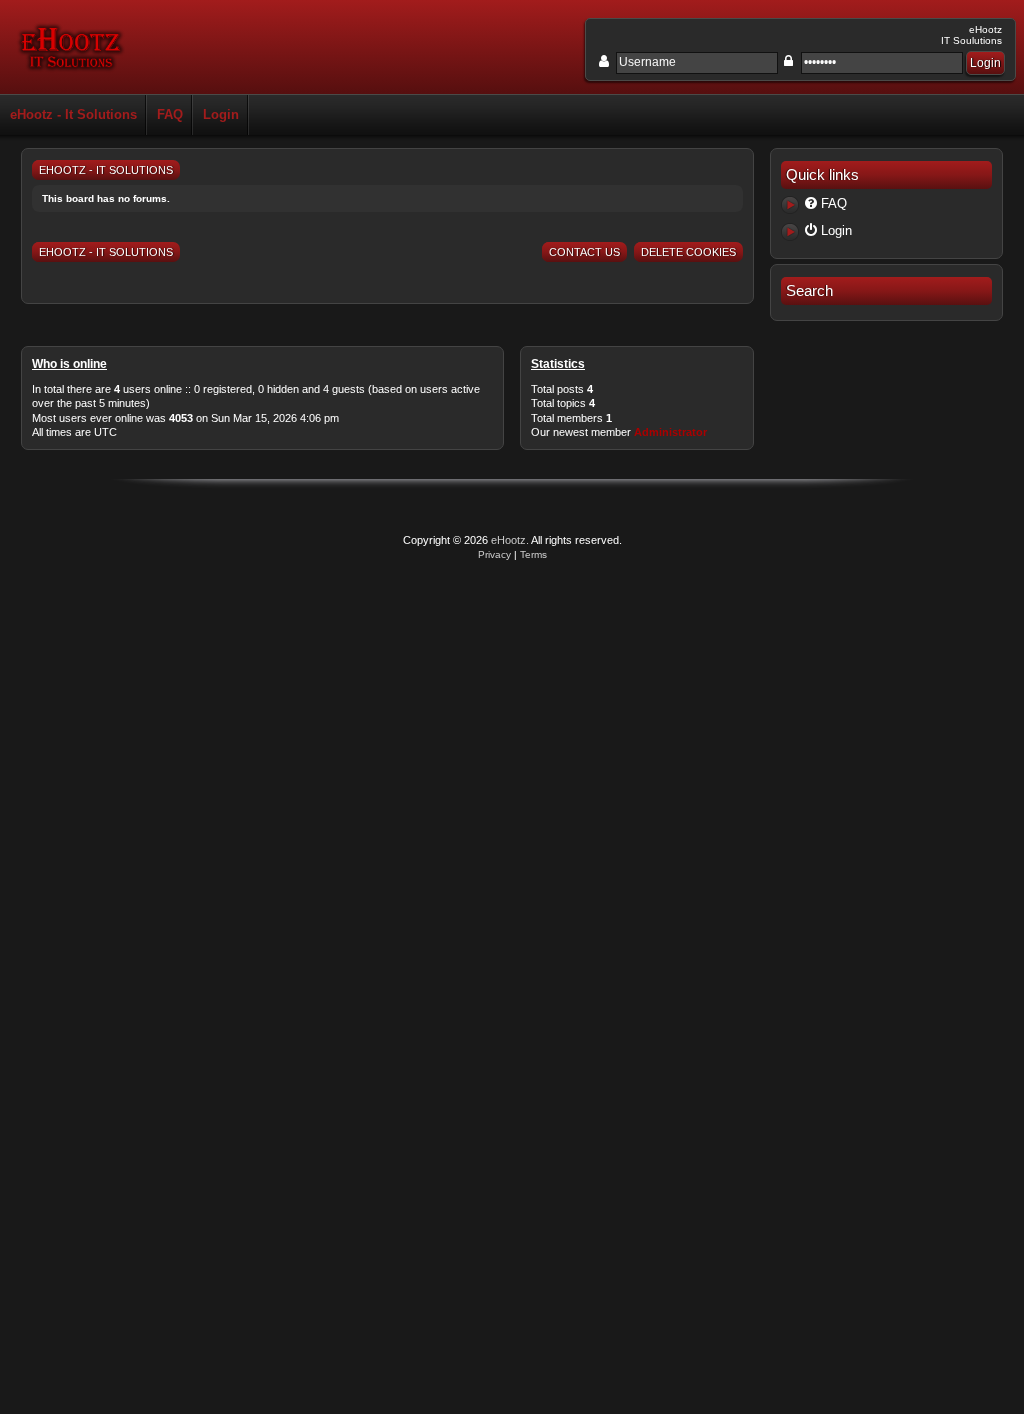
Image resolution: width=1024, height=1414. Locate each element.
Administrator (670, 432)
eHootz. (510, 540)
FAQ (170, 114)
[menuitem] (887, 205)
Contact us (584, 252)
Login (221, 114)
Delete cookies (688, 252)
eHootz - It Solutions (73, 114)
